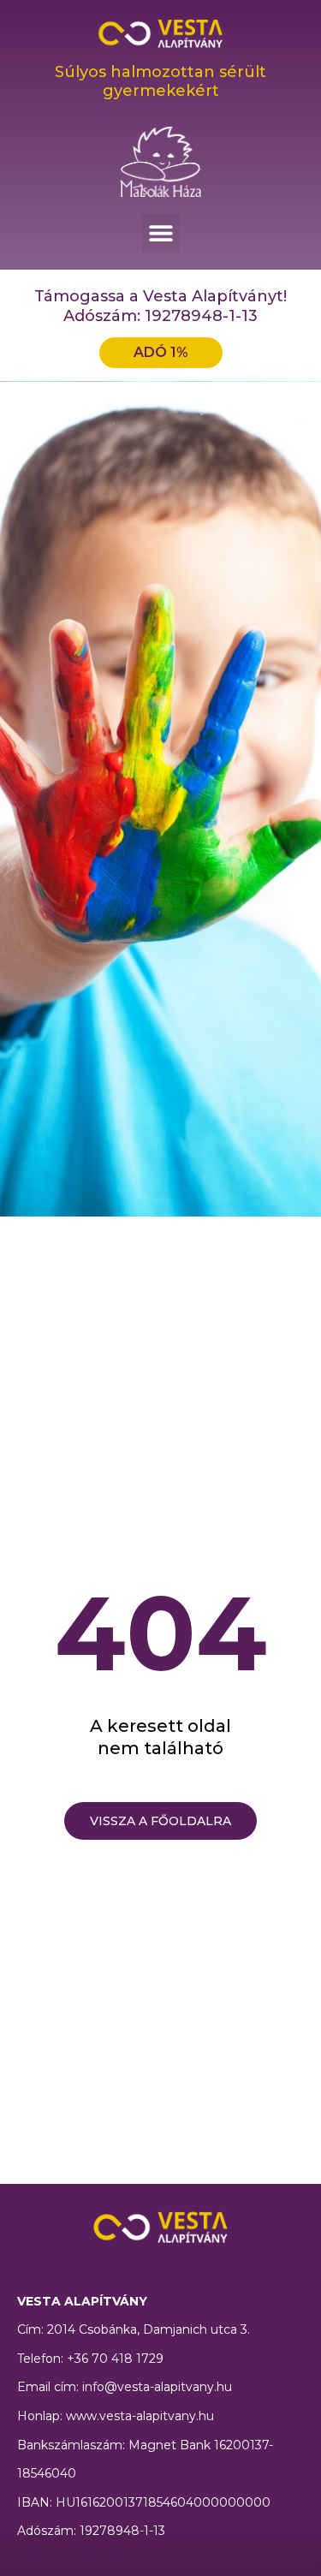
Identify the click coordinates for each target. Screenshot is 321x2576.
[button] (160, 233)
